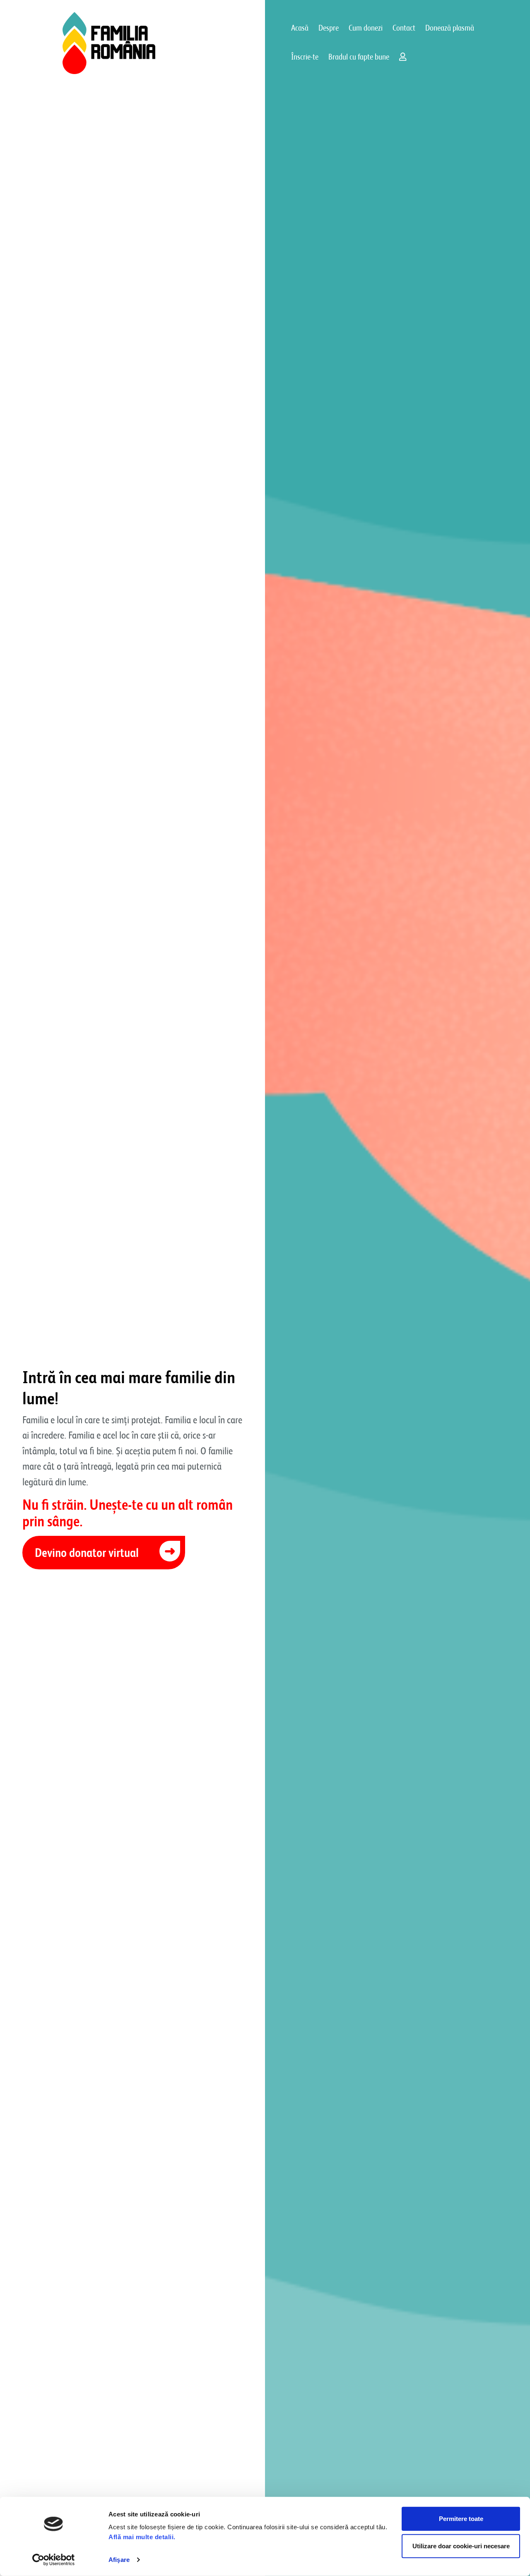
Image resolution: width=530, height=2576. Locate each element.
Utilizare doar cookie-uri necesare (461, 2546)
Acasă (300, 28)
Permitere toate (461, 2519)
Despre (329, 28)
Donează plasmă (450, 28)
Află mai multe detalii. (142, 2537)
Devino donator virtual (87, 1553)
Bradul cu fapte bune (359, 57)
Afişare (119, 2560)
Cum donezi (366, 28)
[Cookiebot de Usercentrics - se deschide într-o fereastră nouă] (54, 2560)
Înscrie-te (305, 57)
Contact (404, 28)
